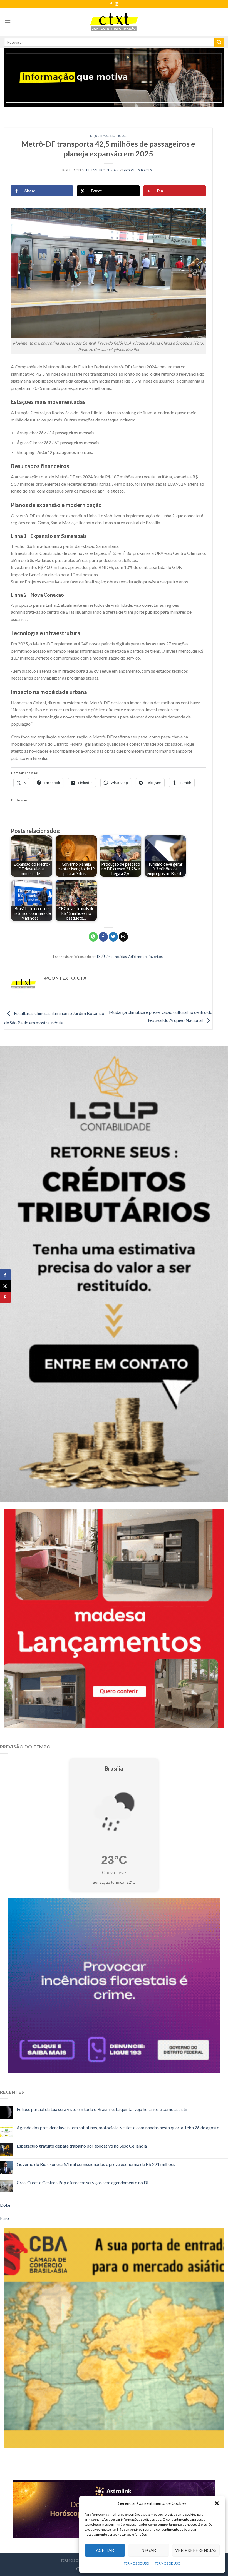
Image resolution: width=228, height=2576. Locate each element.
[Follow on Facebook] (111, 4)
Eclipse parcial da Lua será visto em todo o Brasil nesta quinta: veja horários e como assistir (102, 2109)
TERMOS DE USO (137, 2563)
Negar (149, 2550)
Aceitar (105, 2550)
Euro (4, 2218)
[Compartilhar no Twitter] (113, 937)
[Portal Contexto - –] (114, 22)
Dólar (5, 2205)
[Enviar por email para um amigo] (123, 937)
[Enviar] (219, 42)
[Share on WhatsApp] (93, 937)
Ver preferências (196, 2550)
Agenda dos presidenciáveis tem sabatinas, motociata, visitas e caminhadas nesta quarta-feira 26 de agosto (118, 2127)
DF (92, 136)
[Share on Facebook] (6, 1275)
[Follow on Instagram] (117, 4)
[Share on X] (6, 1286)
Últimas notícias (111, 136)
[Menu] (8, 22)
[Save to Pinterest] (6, 1297)
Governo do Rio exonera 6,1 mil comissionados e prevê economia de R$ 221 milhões (96, 2164)
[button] (217, 2503)
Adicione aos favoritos (145, 957)
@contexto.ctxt (139, 170)
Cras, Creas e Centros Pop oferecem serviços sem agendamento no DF (83, 2182)
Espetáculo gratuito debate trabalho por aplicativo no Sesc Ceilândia (82, 2146)
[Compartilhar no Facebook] (103, 937)
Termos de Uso (75, 2560)
